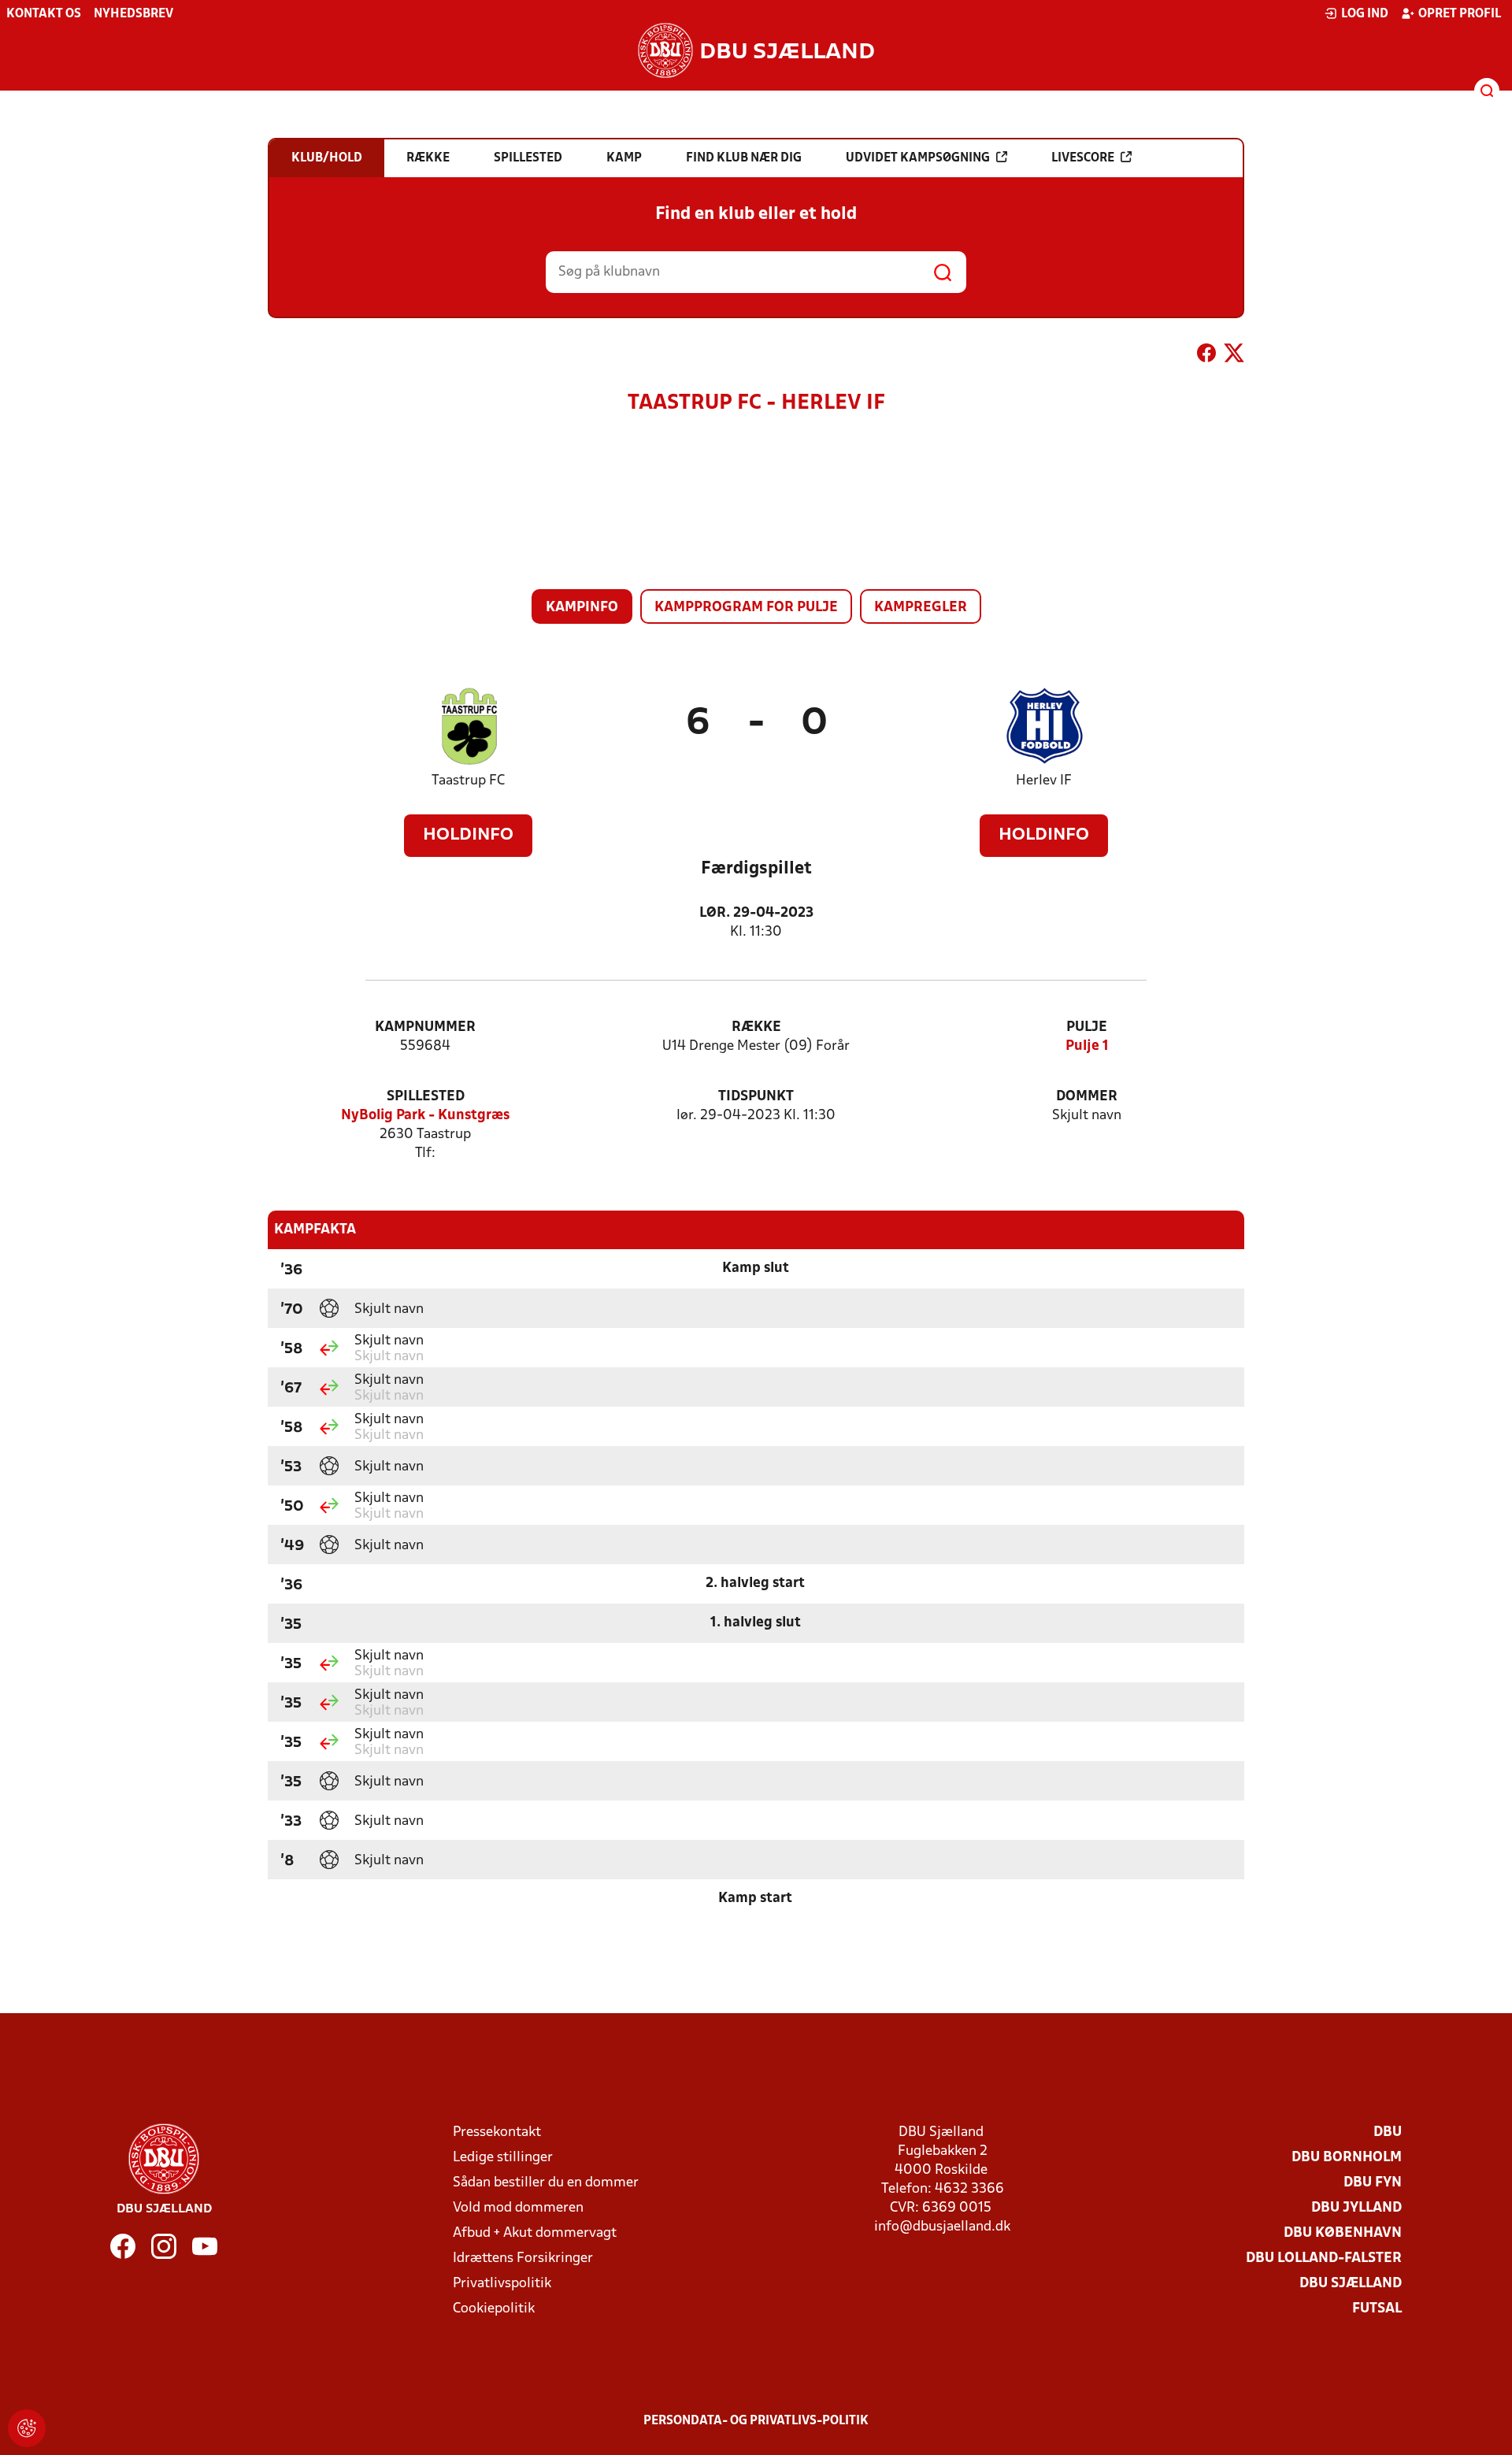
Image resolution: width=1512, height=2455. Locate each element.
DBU (1388, 2132)
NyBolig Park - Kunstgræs (425, 1116)
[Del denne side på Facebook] (1206, 356)
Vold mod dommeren (518, 2208)
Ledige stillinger (503, 2158)
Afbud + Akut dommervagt (535, 2233)
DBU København (1343, 2233)
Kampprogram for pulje (746, 608)
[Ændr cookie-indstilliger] (27, 2428)
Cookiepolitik (494, 2309)
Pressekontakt (497, 2132)
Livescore (1083, 158)
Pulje (1087, 1027)
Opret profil (1460, 14)
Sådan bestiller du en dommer (546, 2183)
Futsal (1377, 2309)
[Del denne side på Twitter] (1234, 356)
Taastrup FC (468, 781)
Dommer (1087, 1097)
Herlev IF (1044, 781)
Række (756, 1027)
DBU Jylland (1356, 2208)
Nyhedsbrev (133, 14)
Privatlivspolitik (502, 2284)
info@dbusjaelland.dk (942, 2227)
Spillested (426, 1097)
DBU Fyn (1373, 2183)
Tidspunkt (756, 1097)
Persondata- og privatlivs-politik (756, 2421)
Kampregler (921, 608)
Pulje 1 (1087, 1046)
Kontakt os (44, 14)
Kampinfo (582, 608)
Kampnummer (425, 1027)
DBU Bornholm (1347, 2158)
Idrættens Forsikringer (523, 2258)
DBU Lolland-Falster (1324, 2258)
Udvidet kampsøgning (918, 158)
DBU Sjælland (1351, 2284)
